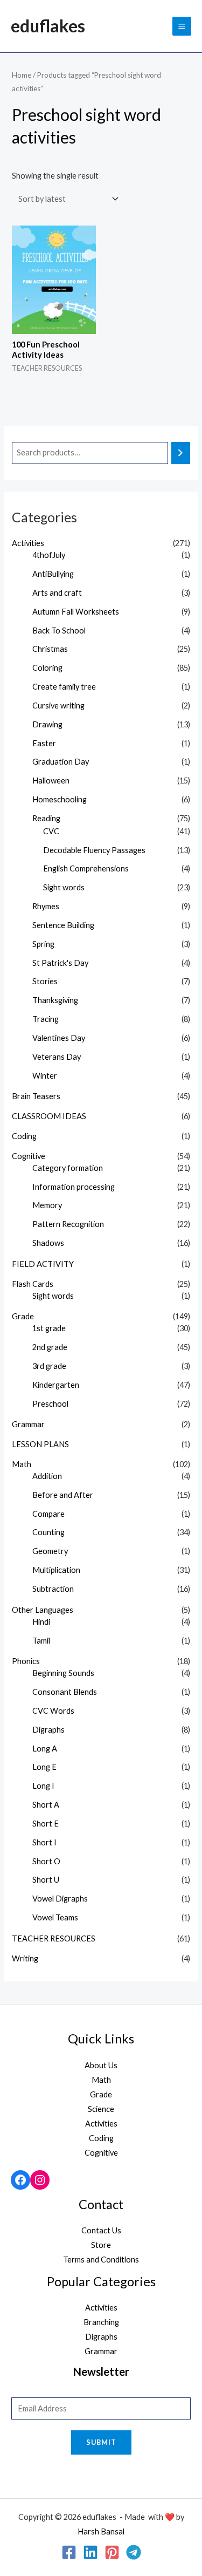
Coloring (47, 668)
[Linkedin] (90, 2552)
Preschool (50, 1404)
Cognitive (29, 1156)
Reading (46, 818)
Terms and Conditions (101, 2260)
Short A (46, 1805)
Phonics (26, 1661)
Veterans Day (57, 1057)
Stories (45, 981)
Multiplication (56, 1570)
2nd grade (50, 1347)
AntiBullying (53, 574)
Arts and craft (57, 593)
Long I (43, 1786)
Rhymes (46, 906)
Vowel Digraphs (60, 1899)
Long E (44, 1767)
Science (101, 2109)
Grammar (28, 1424)
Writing (25, 1958)
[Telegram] (134, 2552)
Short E (46, 1824)
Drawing (47, 724)
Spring (43, 944)
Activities (28, 543)
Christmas (50, 649)
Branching (101, 2322)
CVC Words (53, 1711)
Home (22, 75)
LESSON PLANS (40, 1444)
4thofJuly (49, 555)
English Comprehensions (86, 868)
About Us (101, 2065)
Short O (46, 1861)
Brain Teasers (36, 1096)
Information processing (74, 1187)
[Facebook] (20, 2180)
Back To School (59, 631)
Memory (47, 1205)
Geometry (50, 1551)
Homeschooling (60, 799)
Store (101, 2245)
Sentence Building (63, 925)
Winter (45, 1076)
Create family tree (64, 687)
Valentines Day (59, 1038)
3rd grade (49, 1366)
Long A (45, 1749)
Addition (47, 1476)
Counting (48, 1532)
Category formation (68, 1168)
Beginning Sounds (63, 1673)
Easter (44, 743)
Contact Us (101, 2230)
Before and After (63, 1495)
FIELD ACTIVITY (43, 1264)
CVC (51, 831)
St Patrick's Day (60, 963)
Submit (101, 2442)
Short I (44, 1842)
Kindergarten (56, 1385)
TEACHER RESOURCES (54, 1938)
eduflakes (48, 26)
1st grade (49, 1328)
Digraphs (48, 1730)
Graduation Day (61, 762)
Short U (46, 1880)
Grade (23, 1316)
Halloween (51, 781)
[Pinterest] (112, 2552)
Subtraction (53, 1589)
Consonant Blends (65, 1692)
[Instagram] (40, 2180)
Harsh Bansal (101, 2531)
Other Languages (43, 1610)
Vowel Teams (55, 1917)
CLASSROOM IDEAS (49, 1116)
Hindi (41, 1622)
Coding (24, 1136)
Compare (48, 1514)
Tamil (41, 1641)
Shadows (48, 1243)
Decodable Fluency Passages (94, 850)
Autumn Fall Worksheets (76, 612)
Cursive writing (58, 706)
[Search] (181, 453)
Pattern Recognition (68, 1224)
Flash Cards (33, 1284)
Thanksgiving (55, 1000)
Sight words (64, 887)
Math (22, 1464)
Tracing (46, 1019)
